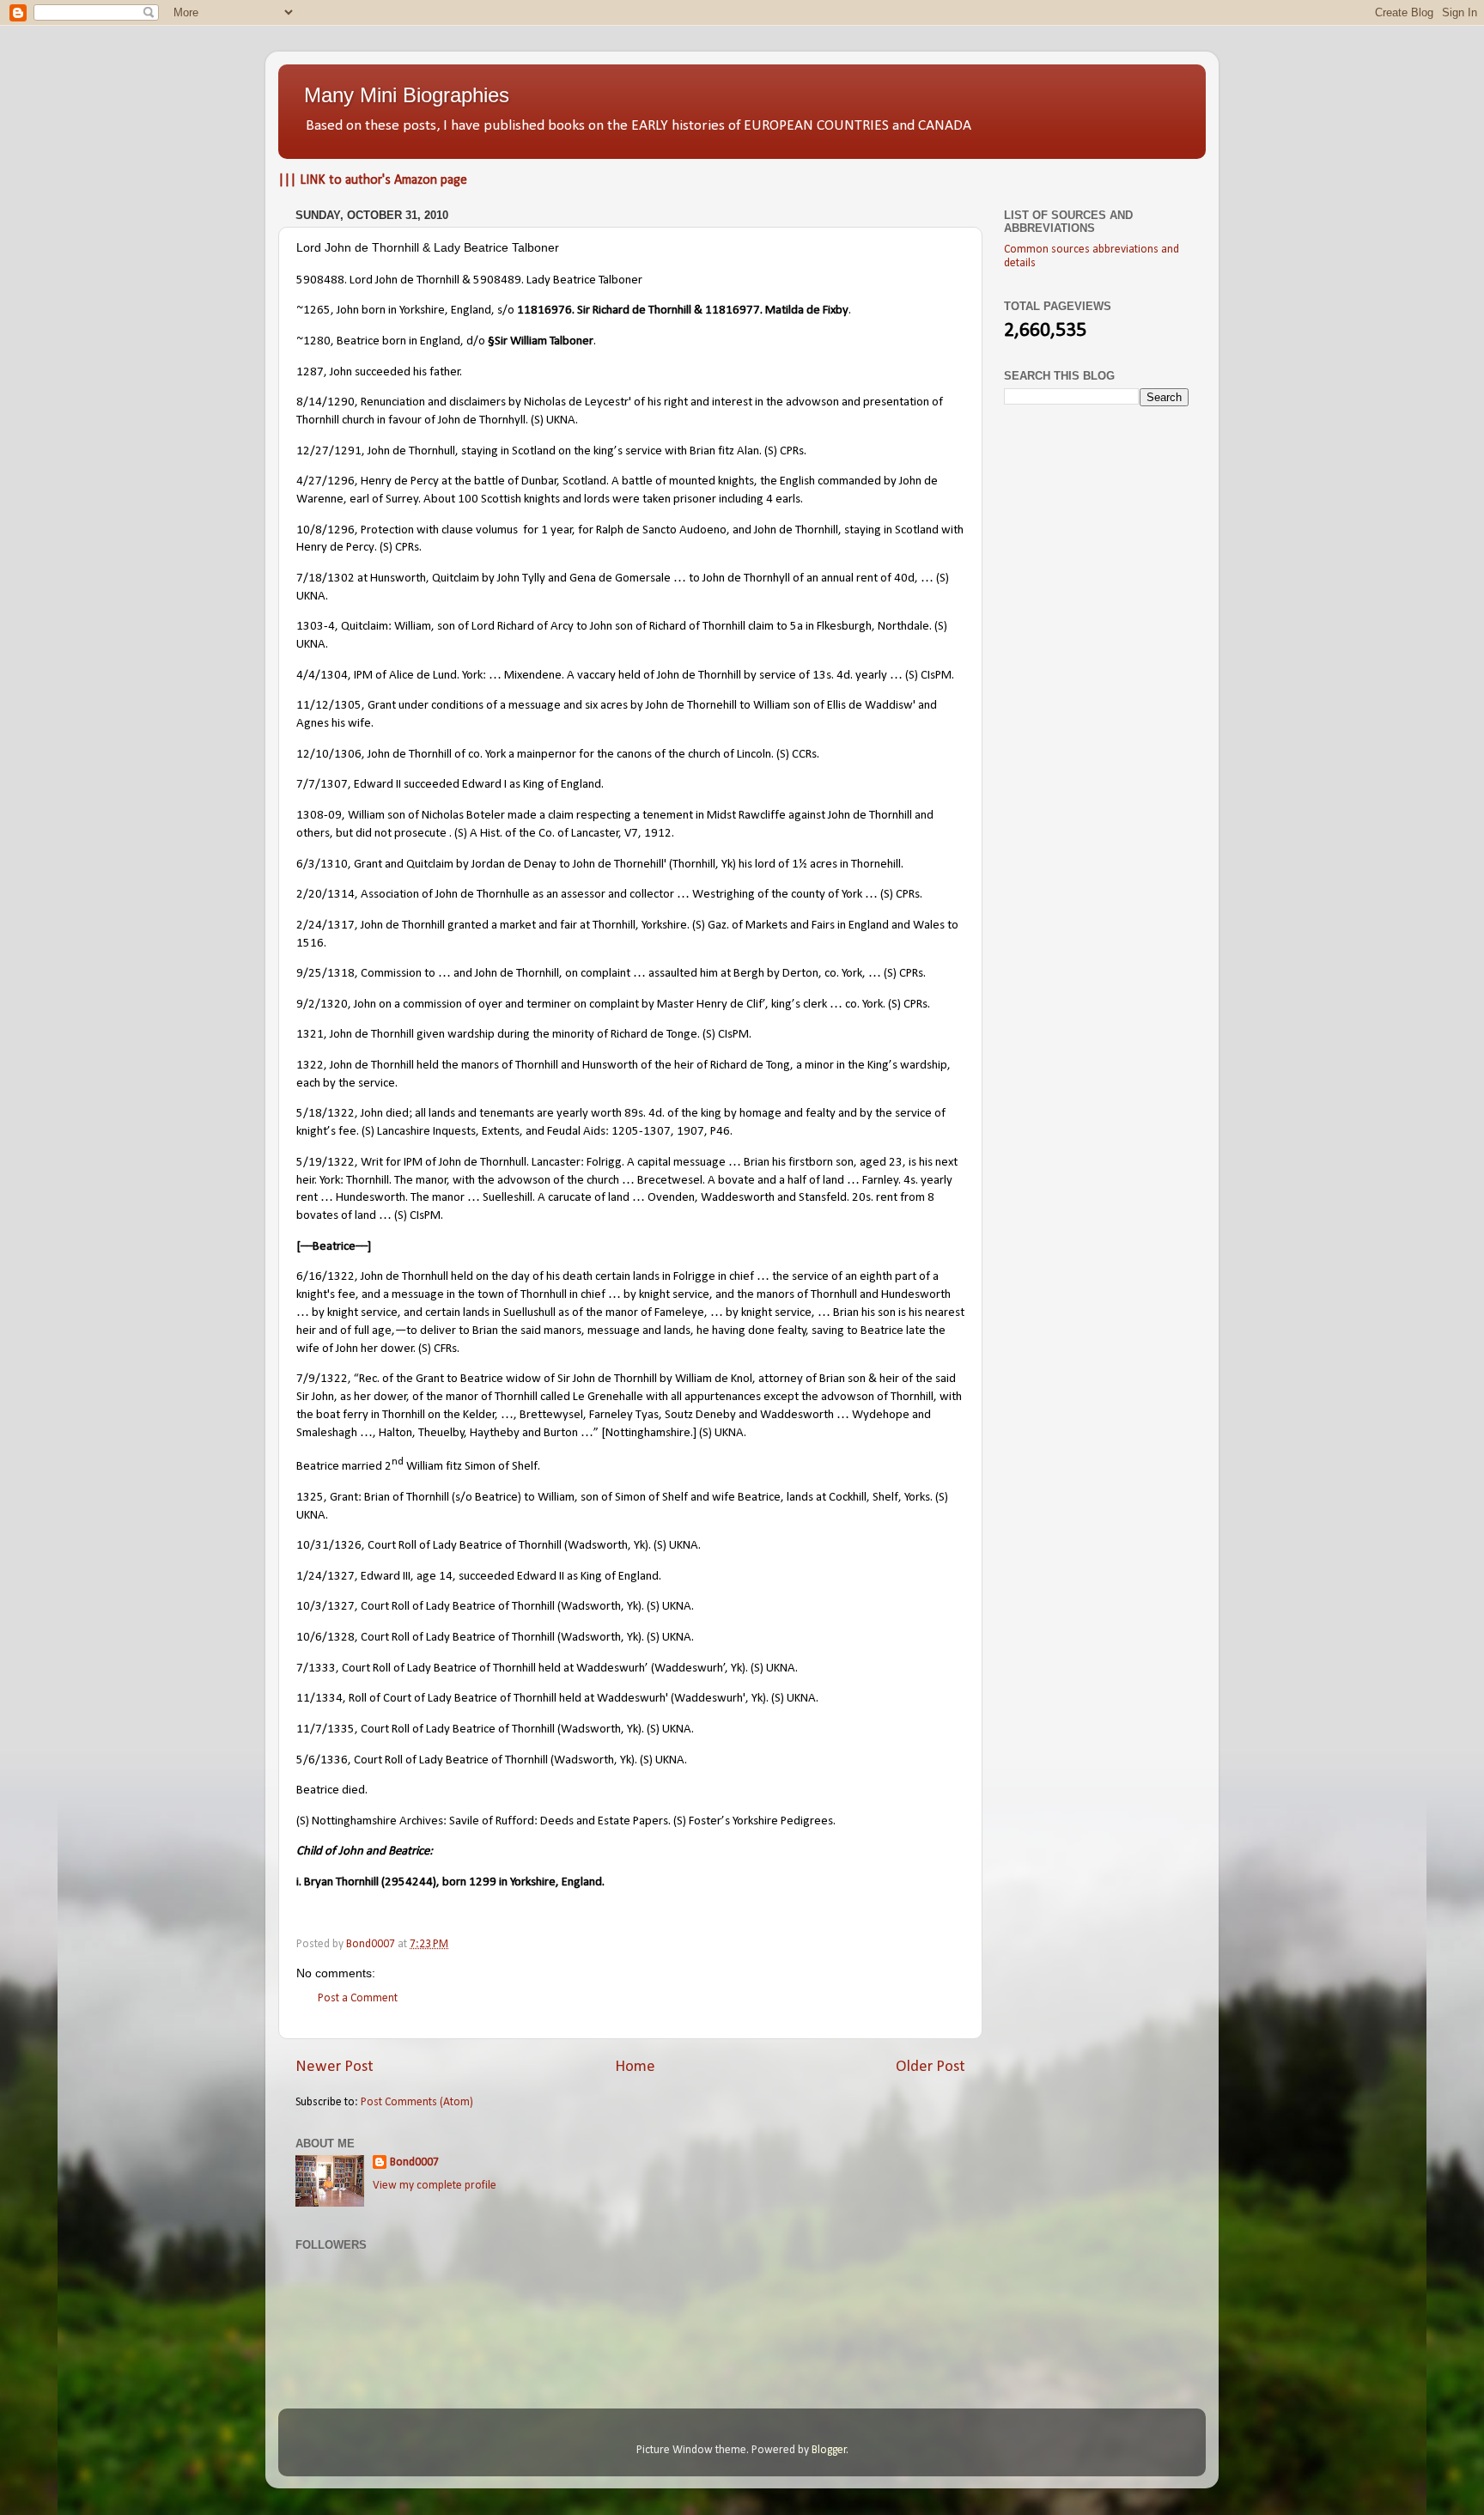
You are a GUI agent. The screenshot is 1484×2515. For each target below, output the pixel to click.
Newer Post (335, 2067)
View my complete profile (435, 2186)
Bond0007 (414, 2162)
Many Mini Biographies (407, 95)
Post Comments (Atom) (417, 2102)
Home (635, 2067)
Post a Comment (358, 1998)
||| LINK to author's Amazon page (373, 180)
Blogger (829, 2450)
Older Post (931, 2067)
